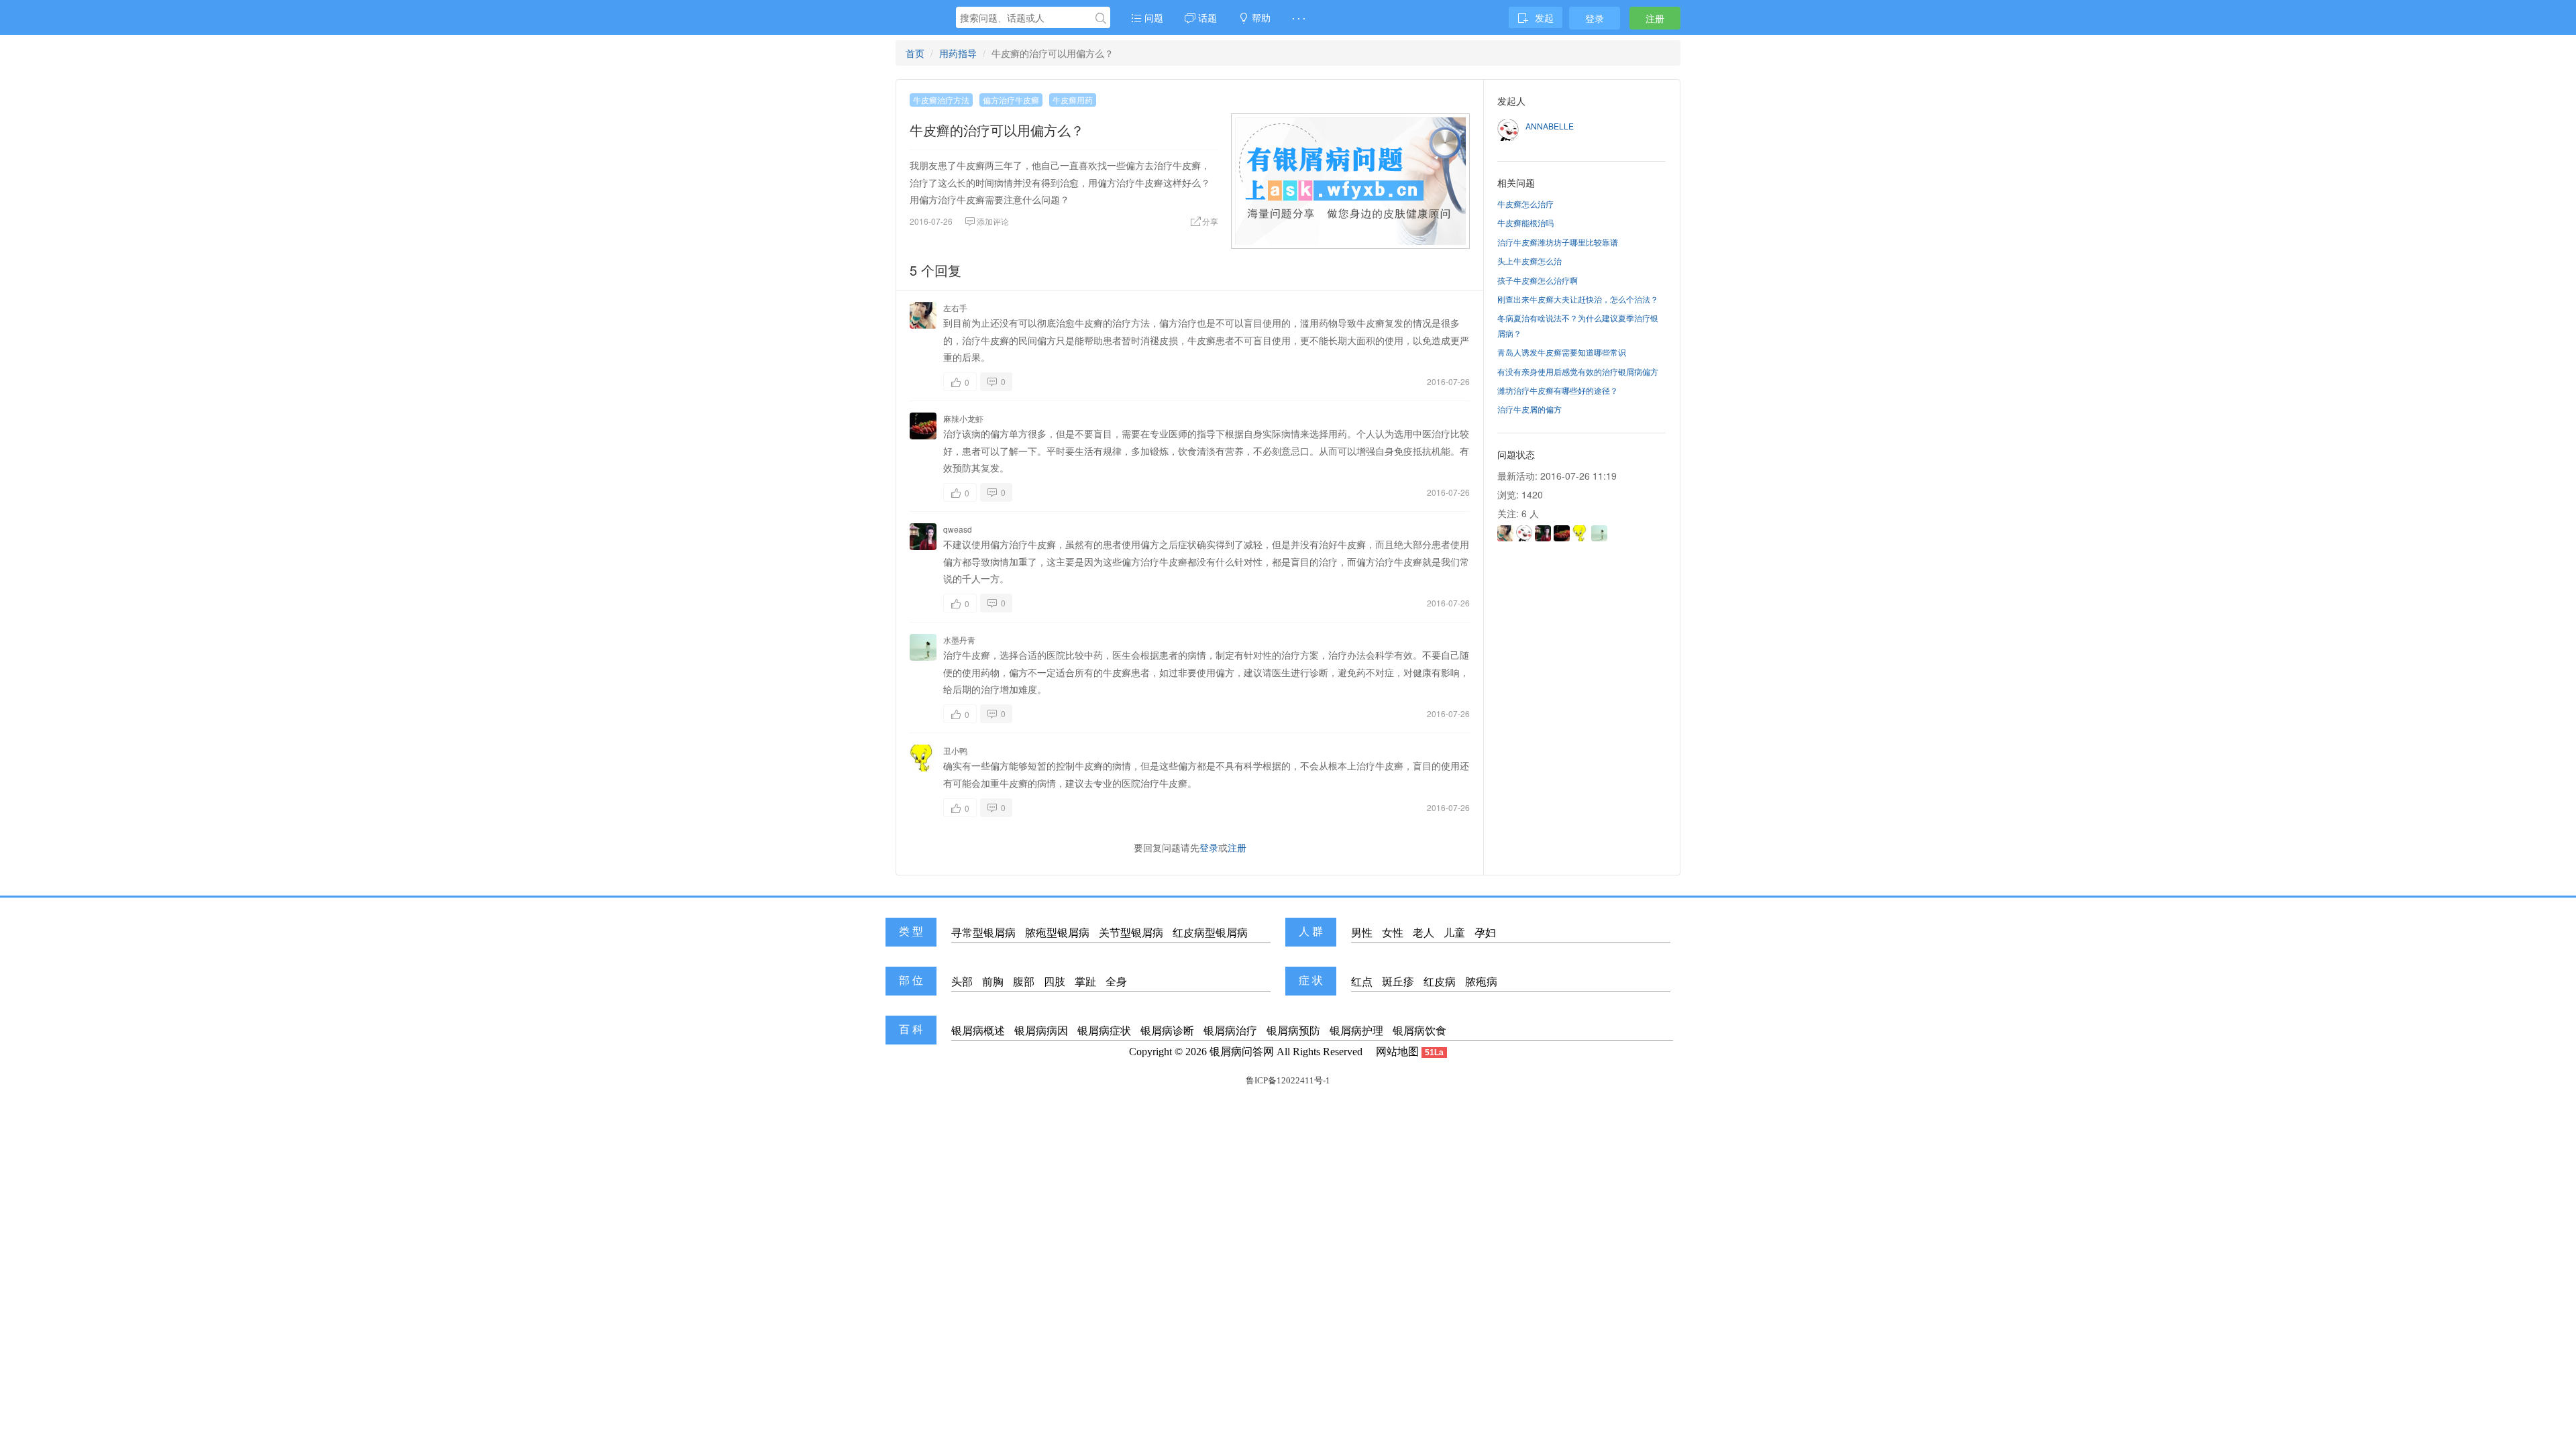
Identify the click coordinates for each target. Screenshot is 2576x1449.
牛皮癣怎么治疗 (1525, 204)
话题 (1206, 17)
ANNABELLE (1550, 126)
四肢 (1055, 982)
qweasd (958, 529)
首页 (915, 53)
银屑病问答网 (1242, 1052)
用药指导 (958, 53)
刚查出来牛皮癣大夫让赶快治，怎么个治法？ (1578, 299)
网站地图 (1397, 1052)
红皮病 (1440, 982)
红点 (1362, 982)
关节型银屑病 (1131, 933)
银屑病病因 (1041, 1031)
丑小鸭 (955, 750)
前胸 (993, 982)
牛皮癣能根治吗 (1525, 222)
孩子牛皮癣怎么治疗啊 (1538, 280)
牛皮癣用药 (1073, 100)
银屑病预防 (1293, 1031)
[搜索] (1101, 18)
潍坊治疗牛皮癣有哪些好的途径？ (1558, 390)
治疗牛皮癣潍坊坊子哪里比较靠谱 (1558, 242)
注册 (1655, 18)
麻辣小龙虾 (963, 418)
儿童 (1454, 933)
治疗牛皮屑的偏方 (1529, 409)
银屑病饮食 (1419, 1031)
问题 (1152, 17)
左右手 (955, 308)
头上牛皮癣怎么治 (1529, 261)
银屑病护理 (1356, 1031)
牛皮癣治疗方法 (941, 100)
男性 (1362, 933)
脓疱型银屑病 (1057, 933)
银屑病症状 (1104, 1031)
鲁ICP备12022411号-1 (1288, 1080)
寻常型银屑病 (983, 933)
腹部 (1024, 982)
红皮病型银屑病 (1210, 933)
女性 (1393, 933)
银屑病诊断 (1167, 1031)
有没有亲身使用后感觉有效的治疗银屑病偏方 (1578, 371)
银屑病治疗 (1230, 1031)
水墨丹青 (959, 640)
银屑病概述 (978, 1031)
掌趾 (1085, 982)
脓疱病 (1481, 982)
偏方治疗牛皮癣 (1011, 100)
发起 (1544, 17)
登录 (1595, 18)
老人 (1424, 933)
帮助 (1260, 17)
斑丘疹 (1398, 982)
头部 (962, 982)
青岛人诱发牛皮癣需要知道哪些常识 (1562, 352)
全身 (1116, 982)
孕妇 (1485, 933)
